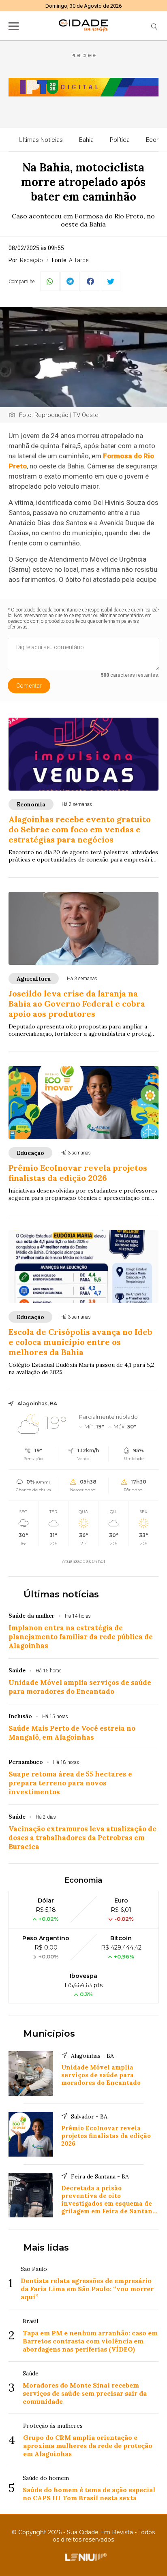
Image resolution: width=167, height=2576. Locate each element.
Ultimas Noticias (41, 140)
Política (120, 140)
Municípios (49, 2034)
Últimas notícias (61, 1594)
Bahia (86, 140)
